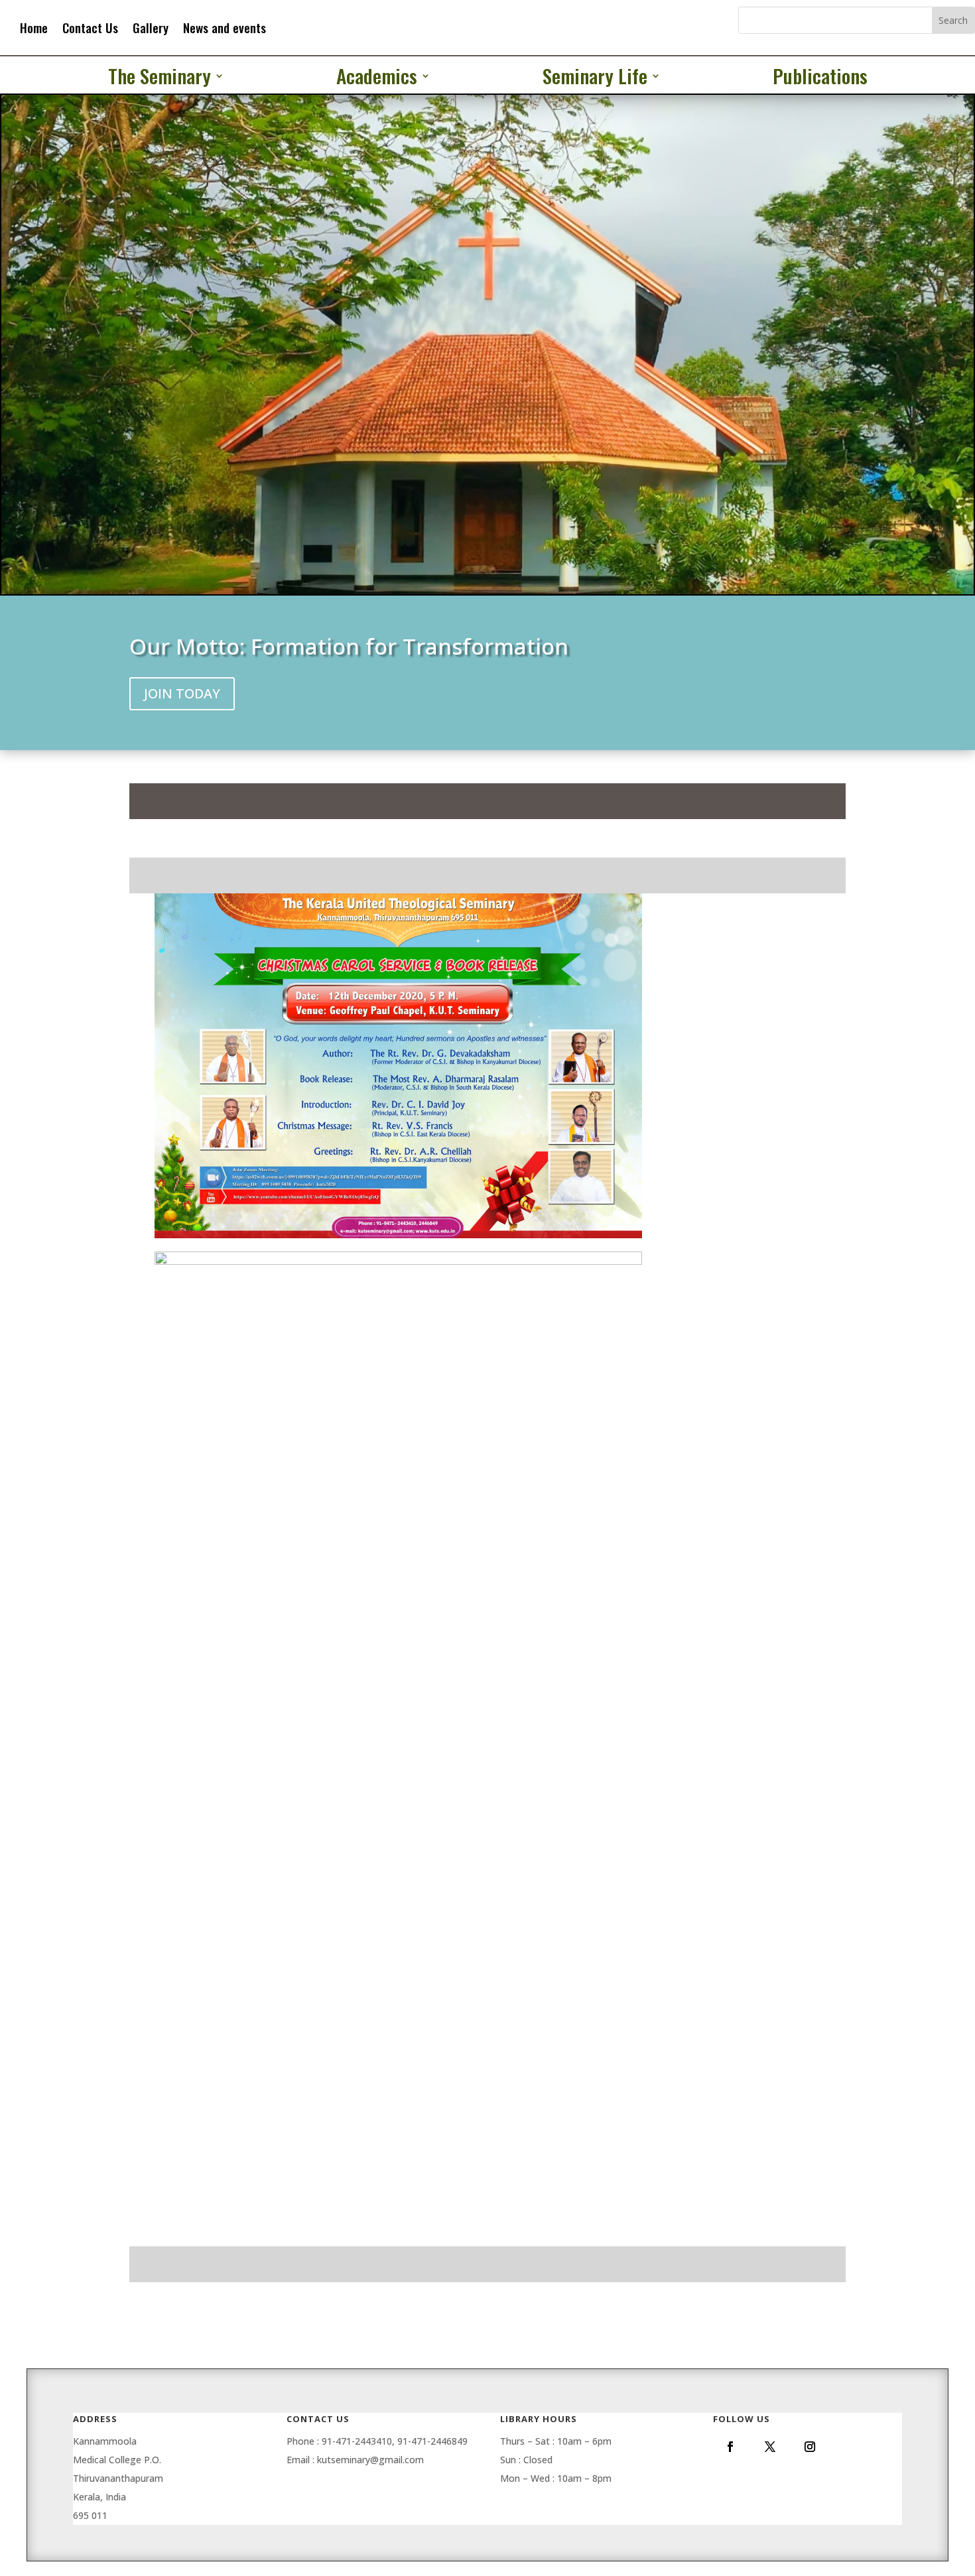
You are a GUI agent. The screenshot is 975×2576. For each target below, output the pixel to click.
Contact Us (90, 28)
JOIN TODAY (182, 693)
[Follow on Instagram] (810, 2447)
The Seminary (160, 78)
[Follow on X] (770, 2447)
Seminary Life (595, 78)
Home (34, 28)
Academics (377, 78)
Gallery (151, 28)
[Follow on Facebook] (730, 2447)
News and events (225, 28)
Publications (820, 78)
